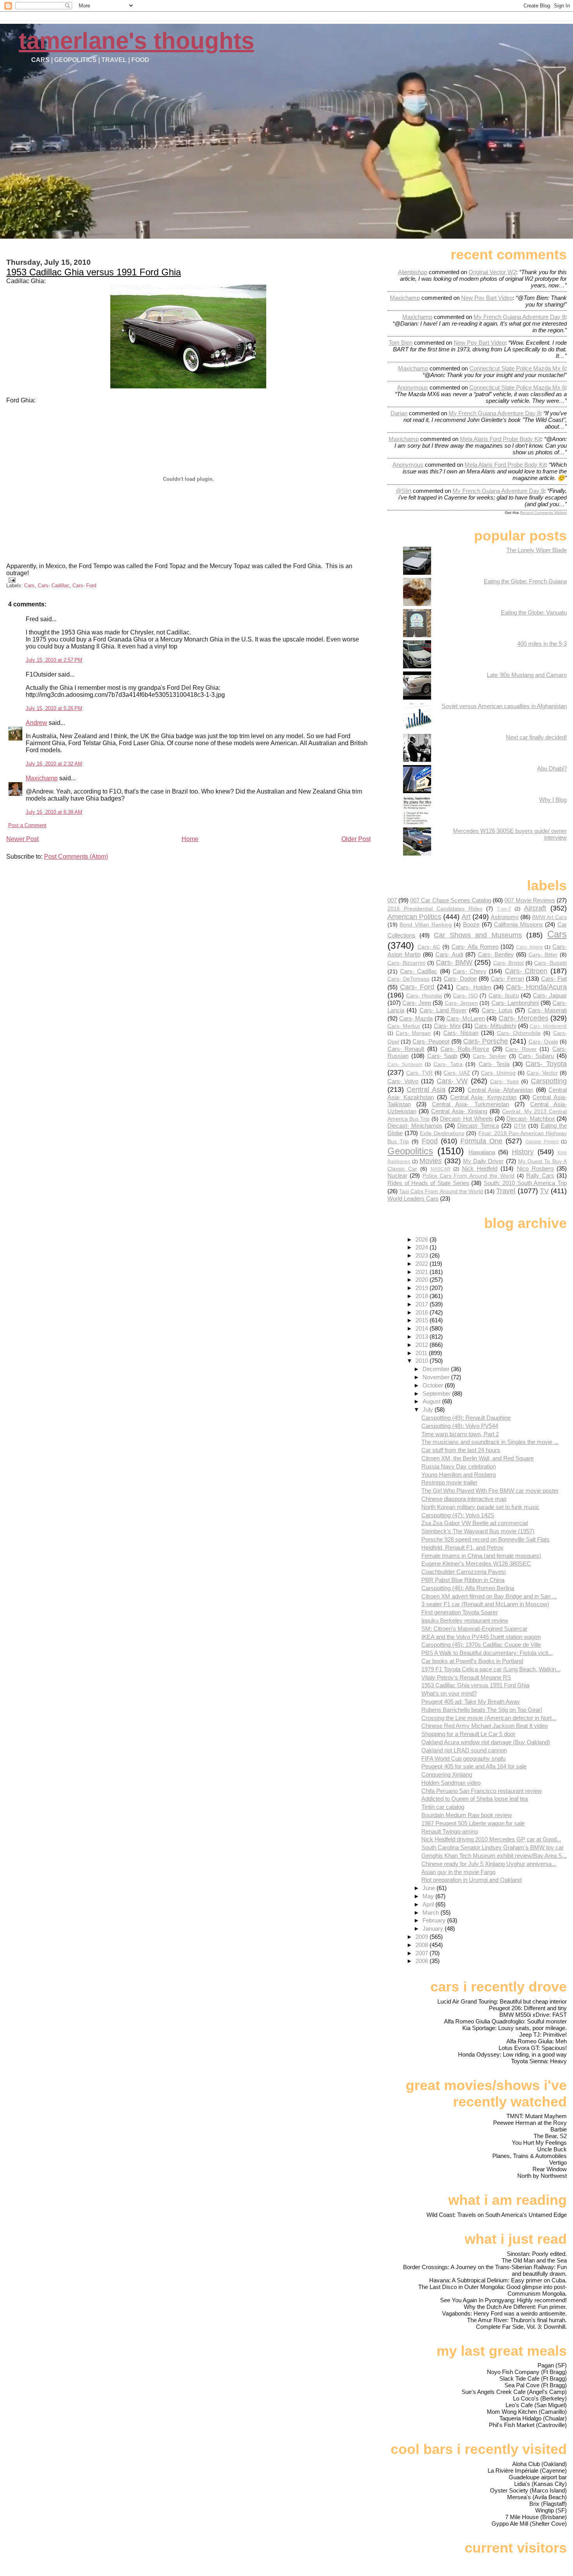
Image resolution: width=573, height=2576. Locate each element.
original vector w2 (492, 272)
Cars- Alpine (530, 947)
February (435, 1920)
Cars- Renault (406, 1049)
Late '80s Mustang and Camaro (527, 675)
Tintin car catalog (443, 1807)
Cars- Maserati (547, 1010)
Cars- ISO (465, 996)
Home (190, 839)
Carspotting (549, 1081)
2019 (423, 1288)
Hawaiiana (482, 1152)
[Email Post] (11, 580)
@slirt (403, 491)
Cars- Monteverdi (548, 1026)
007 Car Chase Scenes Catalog (451, 900)
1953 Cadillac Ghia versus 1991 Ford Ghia (94, 272)
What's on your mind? (449, 1693)
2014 (423, 1328)
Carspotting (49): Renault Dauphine (466, 1418)
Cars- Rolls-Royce (465, 1049)
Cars (29, 586)
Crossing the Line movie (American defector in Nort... (489, 1718)
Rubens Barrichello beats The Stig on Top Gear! (482, 1710)
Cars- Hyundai (424, 996)
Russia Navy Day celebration (459, 1466)
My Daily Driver (484, 1161)
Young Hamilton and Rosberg (459, 1475)
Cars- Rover (521, 1049)
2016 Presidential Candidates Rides (435, 909)
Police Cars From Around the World (469, 1176)
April (429, 1904)
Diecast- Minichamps (415, 1126)
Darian (399, 413)
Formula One (481, 1141)
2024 (423, 1247)
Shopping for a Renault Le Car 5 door (468, 1734)
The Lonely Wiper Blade (537, 550)
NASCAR (441, 1169)
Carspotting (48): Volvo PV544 (460, 1426)
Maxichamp (42, 778)
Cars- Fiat (554, 979)
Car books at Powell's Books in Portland (472, 1661)
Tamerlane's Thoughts (136, 41)
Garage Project (542, 1142)
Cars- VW (452, 1081)
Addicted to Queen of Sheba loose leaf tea (475, 1799)
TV (544, 1191)
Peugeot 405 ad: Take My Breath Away (471, 1702)
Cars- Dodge (460, 979)
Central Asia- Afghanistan (500, 1090)
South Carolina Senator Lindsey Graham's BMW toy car (493, 1847)
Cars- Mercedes (523, 1018)
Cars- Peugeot (431, 1041)
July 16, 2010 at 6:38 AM (54, 812)
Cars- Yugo (504, 1082)
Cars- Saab (442, 1056)
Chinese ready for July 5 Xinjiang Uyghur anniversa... (489, 1864)
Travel (506, 1191)
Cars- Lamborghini (515, 1003)
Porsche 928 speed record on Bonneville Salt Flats (485, 1539)
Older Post (356, 839)
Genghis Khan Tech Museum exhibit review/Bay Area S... (494, 1856)
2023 (423, 1255)
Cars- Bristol (508, 963)
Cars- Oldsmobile (519, 1033)
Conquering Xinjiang (447, 1774)
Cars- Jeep (416, 1003)
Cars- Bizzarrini (407, 963)
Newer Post (22, 839)
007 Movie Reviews (530, 900)
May (429, 1896)
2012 (423, 1345)
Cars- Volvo (403, 1081)
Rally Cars (540, 1175)
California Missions (518, 924)
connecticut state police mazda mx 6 (517, 368)
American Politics (414, 917)
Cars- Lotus (497, 1010)
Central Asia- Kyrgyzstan (483, 1097)
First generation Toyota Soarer (460, 1612)
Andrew (36, 723)
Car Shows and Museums (478, 935)
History (523, 1152)
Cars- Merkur (404, 1026)
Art (466, 917)
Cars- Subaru (536, 1056)
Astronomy (505, 917)
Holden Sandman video (451, 1783)
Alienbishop (413, 272)
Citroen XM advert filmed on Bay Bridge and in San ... (489, 1596)
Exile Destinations (442, 1133)
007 (392, 900)
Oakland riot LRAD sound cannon (464, 1750)
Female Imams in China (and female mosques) (481, 1556)
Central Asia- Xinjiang (459, 1111)
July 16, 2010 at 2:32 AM (54, 764)
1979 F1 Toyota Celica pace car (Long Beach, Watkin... (491, 1669)
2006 (423, 1961)
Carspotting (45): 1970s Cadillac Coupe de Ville (481, 1645)
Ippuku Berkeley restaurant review (465, 1620)
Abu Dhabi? (552, 768)
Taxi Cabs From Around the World (441, 1191)
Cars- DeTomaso (409, 979)
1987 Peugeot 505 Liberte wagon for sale (473, 1823)
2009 (423, 1937)
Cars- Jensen (461, 1003)
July (429, 1409)
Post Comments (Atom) (76, 857)
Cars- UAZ (457, 1073)
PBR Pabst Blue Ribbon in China (463, 1580)
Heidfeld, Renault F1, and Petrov (462, 1548)
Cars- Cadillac (54, 586)
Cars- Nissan (461, 1033)
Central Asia (426, 1089)
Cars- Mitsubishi (495, 1026)
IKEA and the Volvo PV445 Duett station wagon (481, 1637)
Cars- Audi (449, 954)
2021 (423, 1272)
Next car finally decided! (536, 737)
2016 (423, 1312)
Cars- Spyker (490, 1056)
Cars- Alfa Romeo (475, 947)
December (437, 1369)
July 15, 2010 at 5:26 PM (54, 708)
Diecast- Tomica (478, 1126)
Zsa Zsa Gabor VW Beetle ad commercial (475, 1523)
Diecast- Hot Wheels (467, 1119)
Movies (431, 1161)
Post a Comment (27, 825)
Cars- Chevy (470, 971)
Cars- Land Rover (443, 1010)
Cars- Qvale (543, 1042)
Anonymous (413, 387)
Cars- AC (429, 947)
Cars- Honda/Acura (536, 987)
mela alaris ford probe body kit (500, 439)
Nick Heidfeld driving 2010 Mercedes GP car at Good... (491, 1839)
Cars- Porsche (485, 1041)
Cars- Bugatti (550, 963)
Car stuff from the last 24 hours (461, 1450)
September (437, 1393)
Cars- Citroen (526, 971)
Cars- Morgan (413, 1033)
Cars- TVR (419, 1073)
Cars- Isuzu (504, 995)
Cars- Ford (84, 586)
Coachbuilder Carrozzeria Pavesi (463, 1572)
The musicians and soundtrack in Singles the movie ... (490, 1442)
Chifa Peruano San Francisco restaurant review (482, 1791)
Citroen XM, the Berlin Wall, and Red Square (477, 1458)
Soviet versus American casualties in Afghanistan (504, 706)
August (432, 1401)
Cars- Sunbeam (405, 1065)
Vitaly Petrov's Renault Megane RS (466, 1677)
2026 (423, 1239)
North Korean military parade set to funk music (480, 1507)
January (434, 1928)
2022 (423, 1264)
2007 (423, 1953)
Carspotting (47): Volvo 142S (458, 1515)
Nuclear (397, 1175)
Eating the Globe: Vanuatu (534, 612)
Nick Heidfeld (480, 1168)
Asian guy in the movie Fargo (458, 1872)
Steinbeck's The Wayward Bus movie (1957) (478, 1531)
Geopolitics (410, 1151)
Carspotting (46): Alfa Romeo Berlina (468, 1588)
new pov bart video (487, 298)
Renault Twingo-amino (450, 1831)
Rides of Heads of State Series (428, 1183)
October (434, 1385)
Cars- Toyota (546, 1064)
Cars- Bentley (496, 954)
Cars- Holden (473, 987)
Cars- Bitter (543, 955)
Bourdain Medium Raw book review (467, 1815)
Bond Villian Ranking (425, 925)
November (437, 1377)
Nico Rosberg (535, 1168)
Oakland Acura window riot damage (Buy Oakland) (486, 1742)
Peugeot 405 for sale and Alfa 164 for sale (474, 1766)
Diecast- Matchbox (531, 1119)
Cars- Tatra (448, 1064)
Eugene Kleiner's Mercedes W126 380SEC (476, 1563)
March (432, 1913)
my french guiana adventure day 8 (519, 317)
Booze (471, 924)
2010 (423, 1361)
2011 (422, 1353)
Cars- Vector (542, 1073)
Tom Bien (401, 343)
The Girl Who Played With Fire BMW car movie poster (490, 1491)
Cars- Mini (447, 1026)
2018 (423, 1296)
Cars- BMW (454, 962)
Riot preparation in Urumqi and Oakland (471, 1880)
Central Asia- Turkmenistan (470, 1104)
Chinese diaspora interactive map (464, 1499)
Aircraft (535, 908)
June (430, 1888)
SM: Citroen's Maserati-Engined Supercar (474, 1629)
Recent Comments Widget (543, 513)
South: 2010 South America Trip (525, 1183)
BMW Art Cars (549, 917)
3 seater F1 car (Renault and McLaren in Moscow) (485, 1604)
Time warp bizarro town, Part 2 (460, 1434)
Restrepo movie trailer (449, 1482)
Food (430, 1141)
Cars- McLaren (466, 1018)
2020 (423, 1280)
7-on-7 (504, 909)
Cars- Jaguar (550, 995)
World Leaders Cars (413, 1199)
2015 (423, 1320)
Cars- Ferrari (507, 979)
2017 (423, 1304)
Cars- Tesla (494, 1064)
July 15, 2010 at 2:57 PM (54, 660)
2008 (423, 1945)
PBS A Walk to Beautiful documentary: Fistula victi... (487, 1653)
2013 (423, 1337)
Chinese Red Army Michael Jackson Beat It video (485, 1726)
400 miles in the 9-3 (542, 644)
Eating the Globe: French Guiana (525, 581)
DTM (520, 1126)
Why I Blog (553, 800)
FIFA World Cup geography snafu (463, 1758)
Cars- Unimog (498, 1073)
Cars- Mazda (416, 1018)
